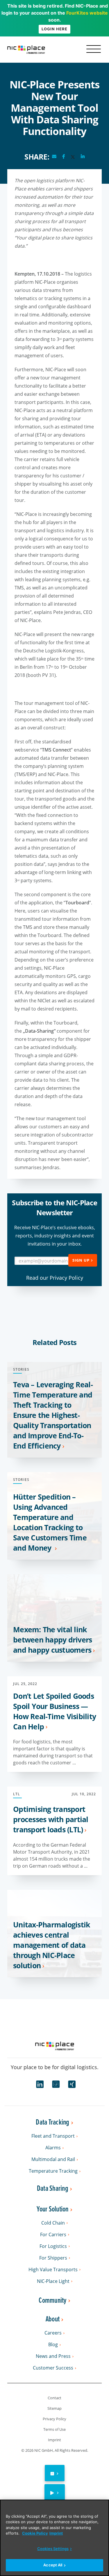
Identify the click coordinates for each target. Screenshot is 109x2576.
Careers (53, 2333)
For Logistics (53, 2246)
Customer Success (53, 2368)
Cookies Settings (53, 2549)
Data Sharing (53, 2189)
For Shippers (53, 2258)
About (53, 2319)
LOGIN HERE (54, 29)
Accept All (53, 2565)
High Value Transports (53, 2270)
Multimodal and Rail (53, 2159)
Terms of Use (54, 2429)
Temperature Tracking (53, 2171)
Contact (54, 2398)
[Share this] (64, 157)
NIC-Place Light (53, 2281)
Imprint (54, 2440)
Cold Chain (53, 2223)
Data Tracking (52, 2122)
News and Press (53, 2356)
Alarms (53, 2148)
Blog (53, 2345)
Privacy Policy (54, 2419)
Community (52, 2301)
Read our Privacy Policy (55, 1278)
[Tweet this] (73, 157)
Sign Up (81, 1260)
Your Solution (52, 2209)
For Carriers (53, 2235)
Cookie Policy (35, 2533)
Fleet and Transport (53, 2136)
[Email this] (54, 157)
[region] (54, 2538)
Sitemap (54, 2408)
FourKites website (87, 13)
